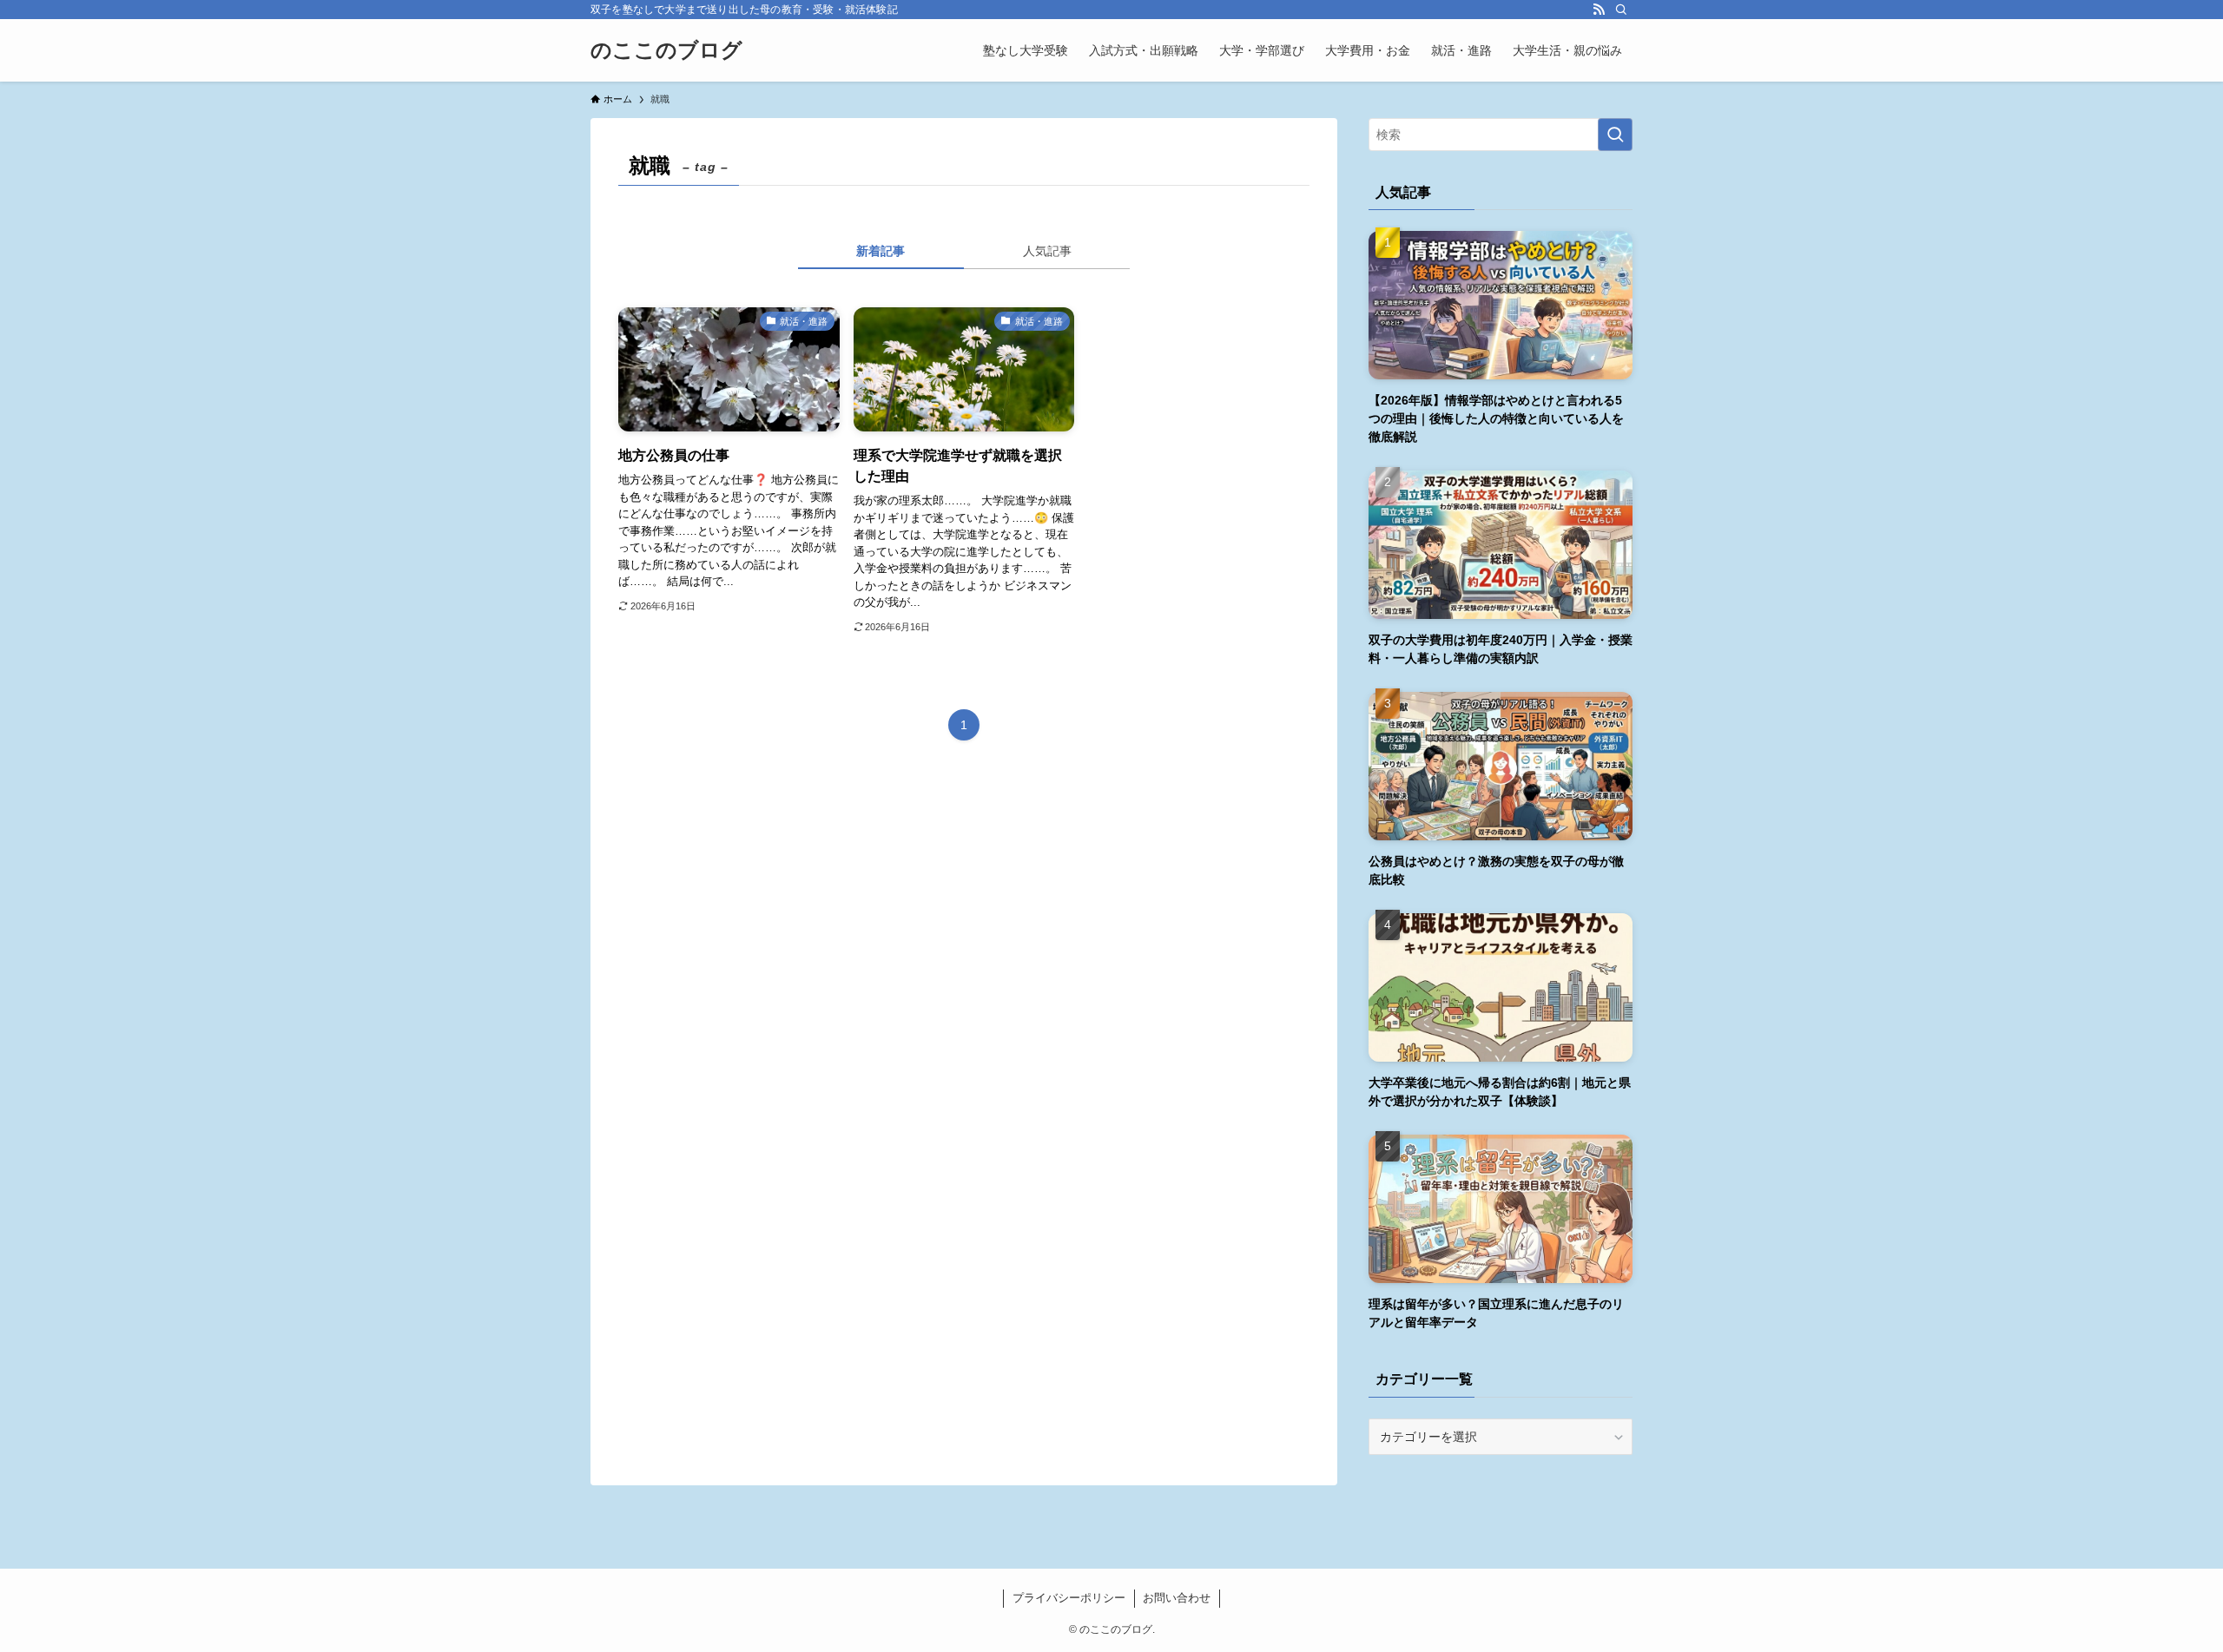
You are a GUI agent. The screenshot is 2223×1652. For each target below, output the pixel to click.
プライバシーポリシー (1069, 1598)
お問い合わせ (1177, 1598)
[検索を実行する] (1615, 135)
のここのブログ (666, 50)
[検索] (1621, 10)
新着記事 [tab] (881, 251)
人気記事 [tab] (1047, 251)
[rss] (1599, 10)
